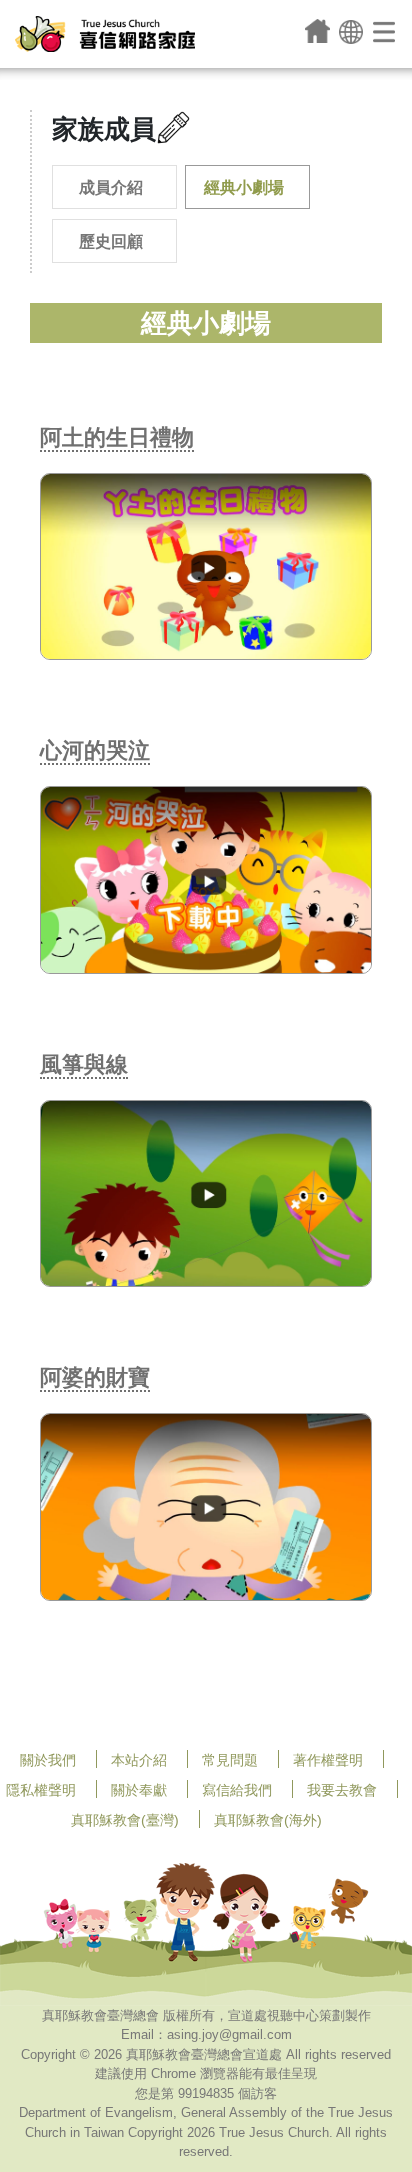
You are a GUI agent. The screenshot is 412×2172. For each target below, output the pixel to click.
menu (385, 31)
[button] (351, 30)
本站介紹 (139, 1760)
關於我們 (48, 1760)
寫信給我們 (237, 1790)
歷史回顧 (111, 241)
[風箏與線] (206, 1192)
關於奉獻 (139, 1790)
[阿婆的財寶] (206, 1505)
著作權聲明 (328, 1760)
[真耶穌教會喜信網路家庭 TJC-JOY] (105, 34)
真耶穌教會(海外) (268, 1820)
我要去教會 (342, 1790)
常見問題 (230, 1760)
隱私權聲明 (41, 1790)
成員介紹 (111, 187)
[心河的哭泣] (206, 878)
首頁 (317, 31)
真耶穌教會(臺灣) (125, 1820)
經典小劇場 (244, 187)
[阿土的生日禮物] (206, 565)
